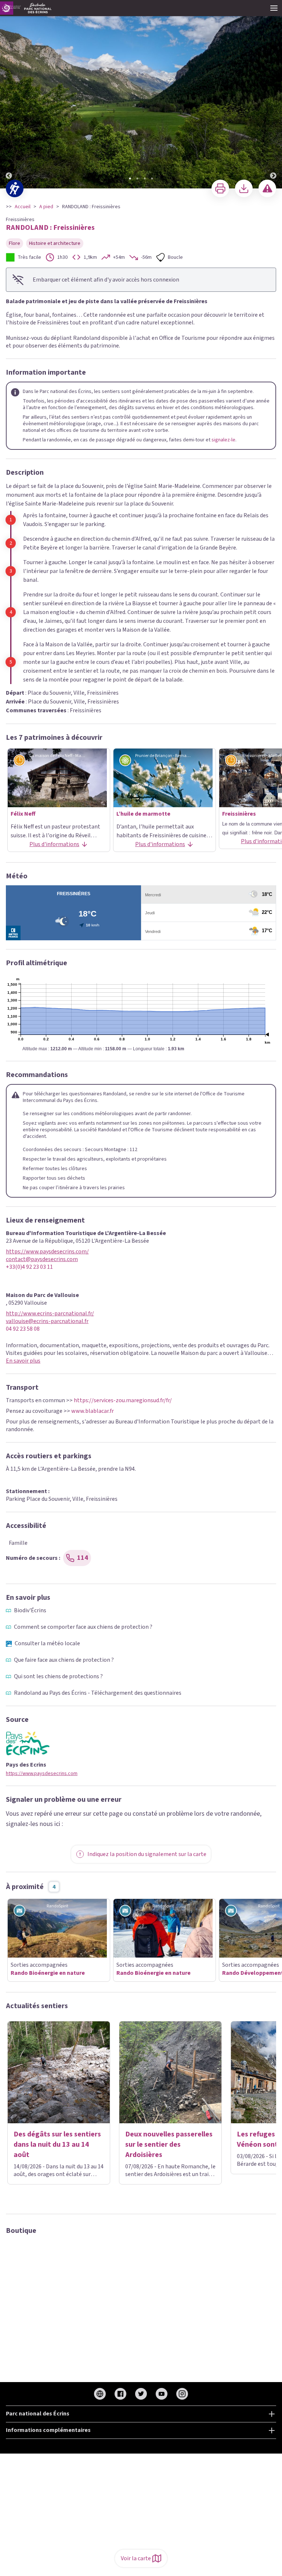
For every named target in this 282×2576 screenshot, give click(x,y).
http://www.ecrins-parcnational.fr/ (50, 1314)
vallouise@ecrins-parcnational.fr (47, 1321)
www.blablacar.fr (93, 1411)
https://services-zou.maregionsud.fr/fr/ (123, 1400)
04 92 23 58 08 (23, 1329)
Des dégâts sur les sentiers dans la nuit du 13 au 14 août (57, 2145)
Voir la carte (136, 2558)
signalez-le (223, 440)
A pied (46, 207)
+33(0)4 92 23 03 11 (29, 1267)
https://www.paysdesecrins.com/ (47, 1252)
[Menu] (274, 8)
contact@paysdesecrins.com (42, 1259)
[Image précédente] (9, 95)
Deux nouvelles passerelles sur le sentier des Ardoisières (169, 2145)
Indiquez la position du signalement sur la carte (147, 1854)
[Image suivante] (273, 95)
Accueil (23, 207)
